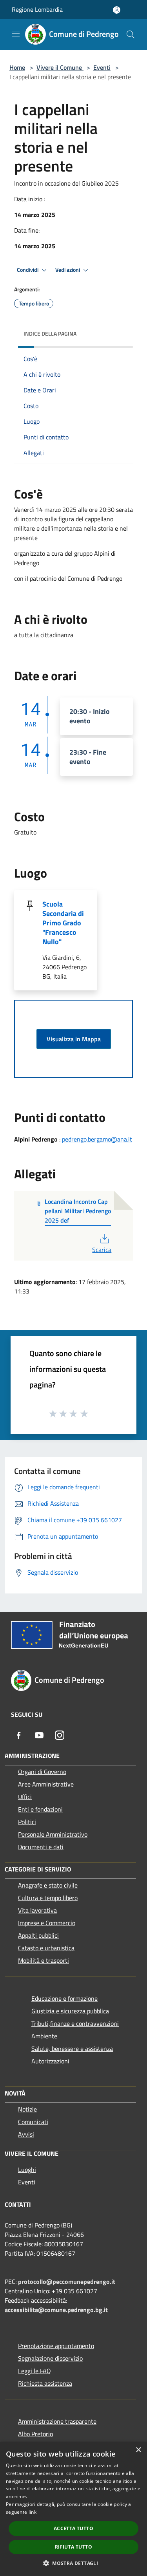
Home (17, 67)
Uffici (25, 1797)
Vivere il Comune (60, 67)
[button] (73, 2563)
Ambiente (44, 2036)
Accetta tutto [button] (73, 2528)
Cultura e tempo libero (48, 1898)
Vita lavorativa (37, 1910)
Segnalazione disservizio (50, 2358)
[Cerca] (131, 34)
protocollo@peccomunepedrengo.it (67, 2282)
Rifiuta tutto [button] (73, 2547)
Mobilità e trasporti (44, 1960)
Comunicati (33, 2122)
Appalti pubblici (38, 1935)
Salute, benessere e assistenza (72, 2049)
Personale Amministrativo (53, 1834)
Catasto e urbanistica (46, 1948)
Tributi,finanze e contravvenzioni (75, 2023)
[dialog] (73, 2509)
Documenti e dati (41, 1847)
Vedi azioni (68, 270)
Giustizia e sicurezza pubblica (70, 2011)
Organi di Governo (42, 1772)
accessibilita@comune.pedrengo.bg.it (56, 2310)
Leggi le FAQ (34, 2371)
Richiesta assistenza (45, 2383)
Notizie (27, 2109)
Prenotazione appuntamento (56, 2346)
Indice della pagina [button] (50, 333)
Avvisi (26, 2134)
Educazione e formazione (64, 1998)
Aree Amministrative (46, 1784)
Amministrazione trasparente (57, 2421)
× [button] (138, 2450)
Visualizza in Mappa (74, 1039)
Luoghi (27, 2170)
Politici (27, 1822)
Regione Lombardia (37, 9)
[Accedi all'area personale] (117, 10)
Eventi (102, 67)
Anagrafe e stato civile (48, 1885)
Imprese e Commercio (47, 1923)
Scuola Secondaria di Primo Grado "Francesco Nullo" (63, 923)
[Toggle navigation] (16, 34)
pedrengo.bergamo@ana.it (97, 1139)
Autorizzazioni (50, 2061)
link (33, 2512)
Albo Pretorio (35, 2434)
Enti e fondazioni (40, 1809)
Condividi (28, 270)
